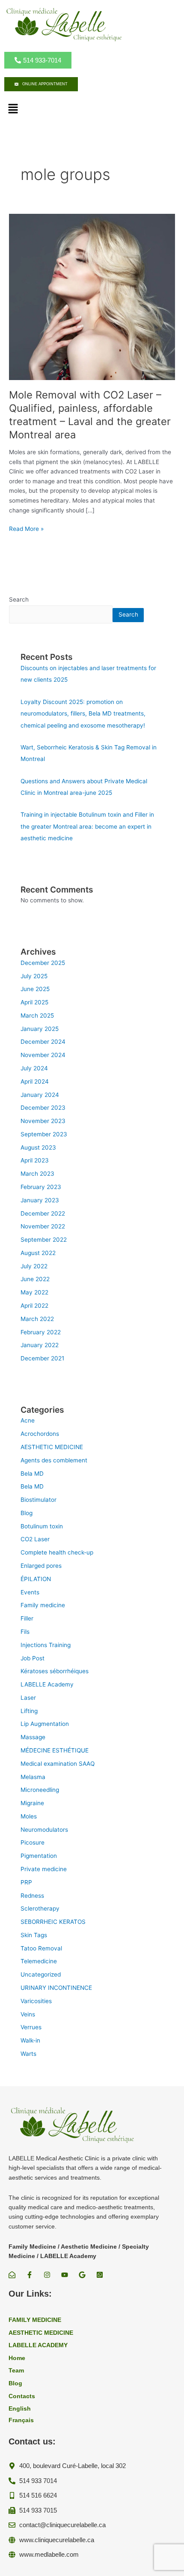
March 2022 (37, 1319)
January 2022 (40, 1345)
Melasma (33, 1777)
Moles (29, 1816)
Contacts (22, 2396)
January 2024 (40, 1095)
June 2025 (35, 989)
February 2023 (41, 1187)
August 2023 (38, 1147)
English (20, 2409)
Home (17, 2358)
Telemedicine (39, 1961)
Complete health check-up (57, 1552)
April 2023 (35, 1160)
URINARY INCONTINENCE (56, 1988)
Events (30, 1592)
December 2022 (43, 1213)
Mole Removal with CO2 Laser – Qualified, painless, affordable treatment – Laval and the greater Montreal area (90, 415)
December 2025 (43, 963)
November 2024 (43, 1055)
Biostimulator (39, 1500)
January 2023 (40, 1200)
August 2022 (38, 1253)
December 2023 (43, 1108)
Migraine (32, 1803)
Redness (32, 1896)
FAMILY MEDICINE (35, 2320)
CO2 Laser (35, 1539)
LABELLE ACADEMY (38, 2345)
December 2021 (42, 1358)
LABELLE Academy (47, 1684)
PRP (26, 1882)
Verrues (31, 2027)
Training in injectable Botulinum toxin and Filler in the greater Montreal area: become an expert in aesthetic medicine (87, 826)
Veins (28, 2014)
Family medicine (43, 1605)
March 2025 (37, 1015)
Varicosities (36, 2001)
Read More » (26, 529)
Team (16, 2371)
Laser (28, 1698)
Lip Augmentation (45, 1724)
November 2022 (43, 1226)
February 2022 (41, 1332)
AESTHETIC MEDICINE (52, 1447)
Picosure (33, 1842)
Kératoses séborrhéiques (55, 1671)
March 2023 (37, 1174)
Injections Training (46, 1645)
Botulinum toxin (42, 1526)
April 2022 (34, 1306)
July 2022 (34, 1266)
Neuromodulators (44, 1830)
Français (21, 2420)
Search (19, 599)
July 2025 (34, 976)
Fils (25, 1632)
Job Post (33, 1658)
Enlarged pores (41, 1566)
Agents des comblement (54, 1460)
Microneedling (40, 1790)
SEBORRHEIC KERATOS (53, 1922)
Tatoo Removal (41, 1948)
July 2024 (34, 1068)
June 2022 (35, 1279)
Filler (27, 1618)
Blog (27, 1513)
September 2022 (44, 1240)
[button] (13, 109)
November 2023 (43, 1121)
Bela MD (32, 1474)
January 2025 (40, 1029)
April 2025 (34, 1002)
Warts (28, 2054)
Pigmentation (39, 1856)
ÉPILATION (36, 1579)
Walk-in (30, 2040)
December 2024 (43, 1042)
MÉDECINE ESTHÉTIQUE (55, 1750)
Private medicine (44, 1869)
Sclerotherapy (40, 1908)
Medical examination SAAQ (58, 1764)
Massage (33, 1737)
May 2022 (34, 1292)
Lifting (29, 1711)
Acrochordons (40, 1434)
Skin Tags (34, 1935)
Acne (28, 1420)
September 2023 (44, 1134)
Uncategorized (41, 1974)
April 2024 (35, 1081)
